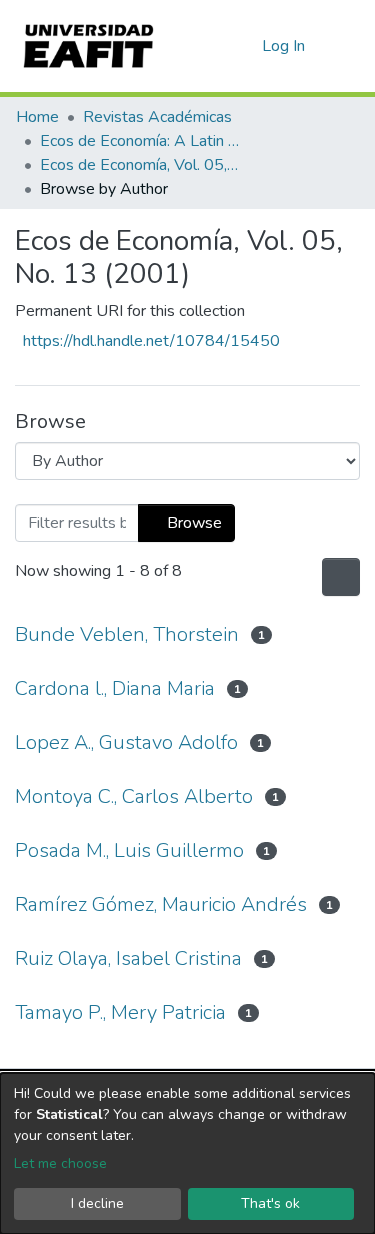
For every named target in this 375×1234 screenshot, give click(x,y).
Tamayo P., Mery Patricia (120, 1012)
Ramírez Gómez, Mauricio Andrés (161, 904)
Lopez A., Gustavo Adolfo (126, 742)
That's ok (270, 1203)
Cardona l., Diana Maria (115, 688)
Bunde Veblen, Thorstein (127, 634)
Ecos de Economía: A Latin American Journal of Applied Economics (140, 141)
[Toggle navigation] (347, 46)
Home (37, 117)
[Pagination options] (339, 577)
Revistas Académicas (157, 117)
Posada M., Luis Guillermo (129, 850)
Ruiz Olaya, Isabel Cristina (128, 958)
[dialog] (187, 1153)
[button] (243, 46)
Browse (192, 523)
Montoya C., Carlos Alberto (134, 796)
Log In (284, 46)
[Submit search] (214, 46)
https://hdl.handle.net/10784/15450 (151, 341)
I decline (97, 1203)
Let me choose (60, 1163)
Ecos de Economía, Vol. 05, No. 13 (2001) (140, 165)
